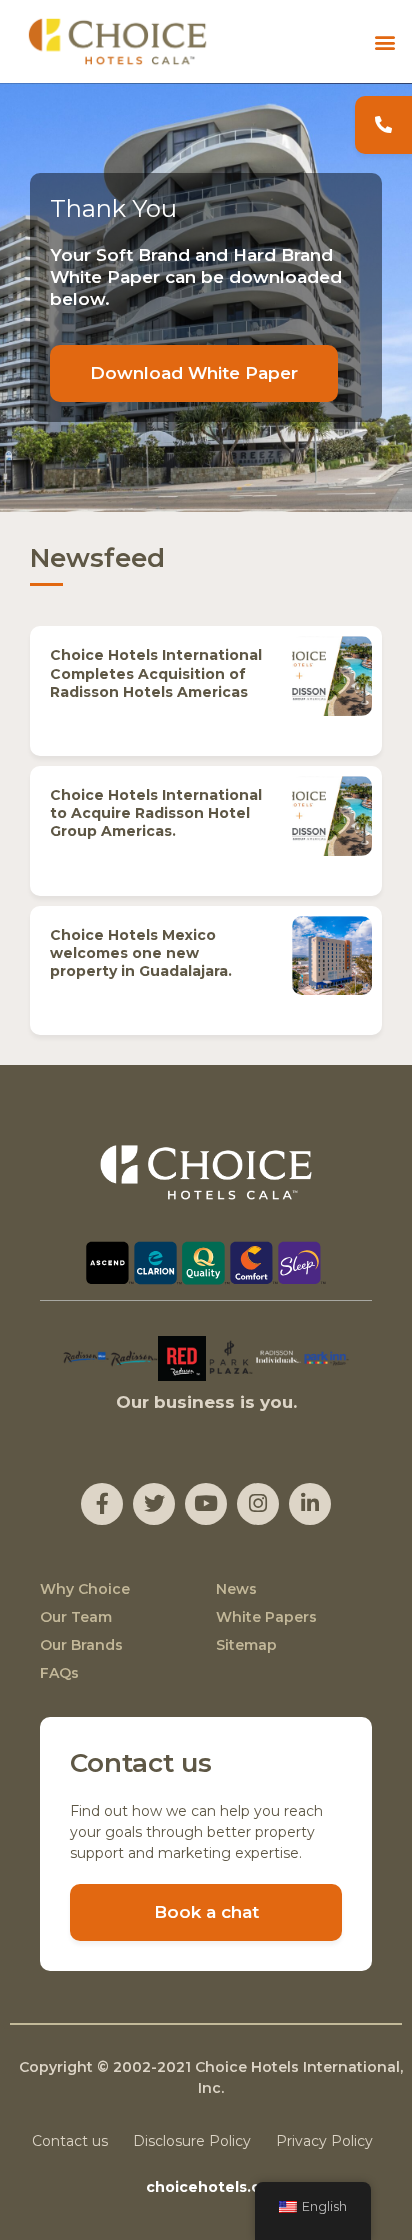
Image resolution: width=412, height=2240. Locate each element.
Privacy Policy (324, 2141)
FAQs (59, 1673)
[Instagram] (258, 1504)
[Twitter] (154, 1504)
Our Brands (81, 1645)
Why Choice (85, 1589)
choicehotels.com (215, 2187)
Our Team (76, 1617)
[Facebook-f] (102, 1504)
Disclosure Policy (192, 2141)
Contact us (70, 2141)
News (236, 1589)
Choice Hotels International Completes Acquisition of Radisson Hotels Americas (156, 673)
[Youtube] (206, 1504)
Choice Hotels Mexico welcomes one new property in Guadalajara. (141, 953)
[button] (385, 41)
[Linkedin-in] (310, 1504)
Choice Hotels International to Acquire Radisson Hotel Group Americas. (156, 813)
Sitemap (246, 1645)
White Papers (266, 1617)
